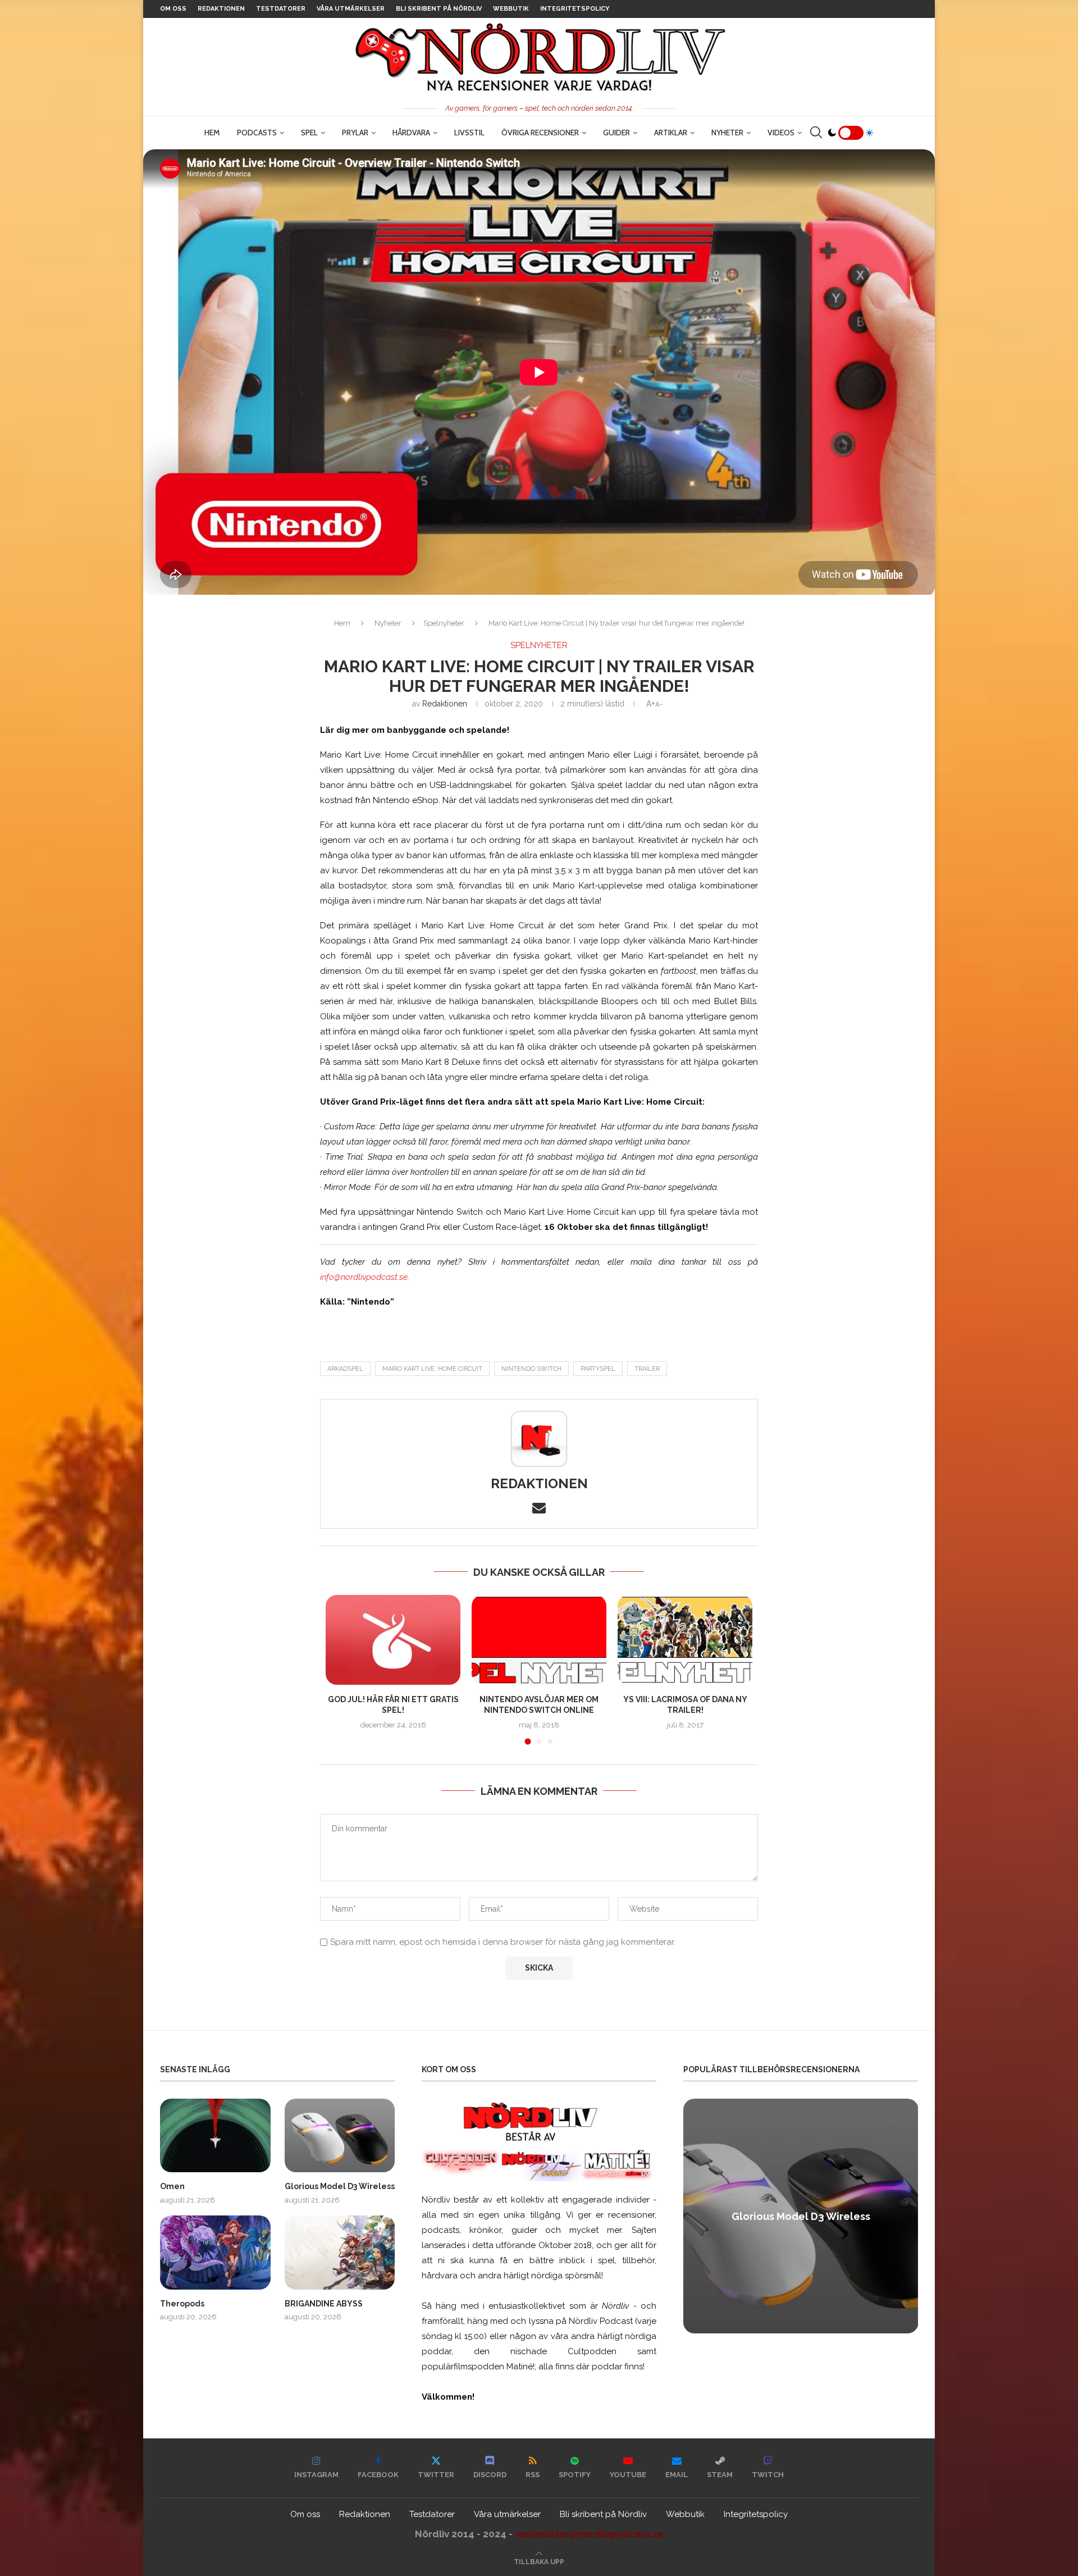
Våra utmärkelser (351, 9)
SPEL (309, 133)
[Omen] (215, 2135)
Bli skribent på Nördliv (439, 9)
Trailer (647, 1369)
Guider (616, 133)
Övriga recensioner (540, 133)
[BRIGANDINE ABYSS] (340, 2252)
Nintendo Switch (531, 1369)
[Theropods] (215, 2252)
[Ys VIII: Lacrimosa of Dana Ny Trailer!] (685, 1640)
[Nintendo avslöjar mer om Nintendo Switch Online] (539, 1640)
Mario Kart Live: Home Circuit (432, 1369)
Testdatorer (281, 9)
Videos (781, 133)
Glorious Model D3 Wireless (340, 2186)
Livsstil (469, 133)
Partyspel (598, 1369)
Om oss (173, 9)
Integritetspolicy (575, 9)
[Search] (816, 133)
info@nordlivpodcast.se (364, 1277)
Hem (212, 133)
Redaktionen (221, 9)
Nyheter (727, 133)
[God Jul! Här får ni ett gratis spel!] (393, 1640)
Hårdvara (411, 133)
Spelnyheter (444, 623)
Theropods (182, 2304)
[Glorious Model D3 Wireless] (340, 2135)
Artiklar (671, 133)
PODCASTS (257, 133)
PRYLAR (355, 133)
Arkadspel (345, 1369)
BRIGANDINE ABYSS (324, 2304)
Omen (172, 2186)
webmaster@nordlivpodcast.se (589, 2534)
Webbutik (511, 9)
